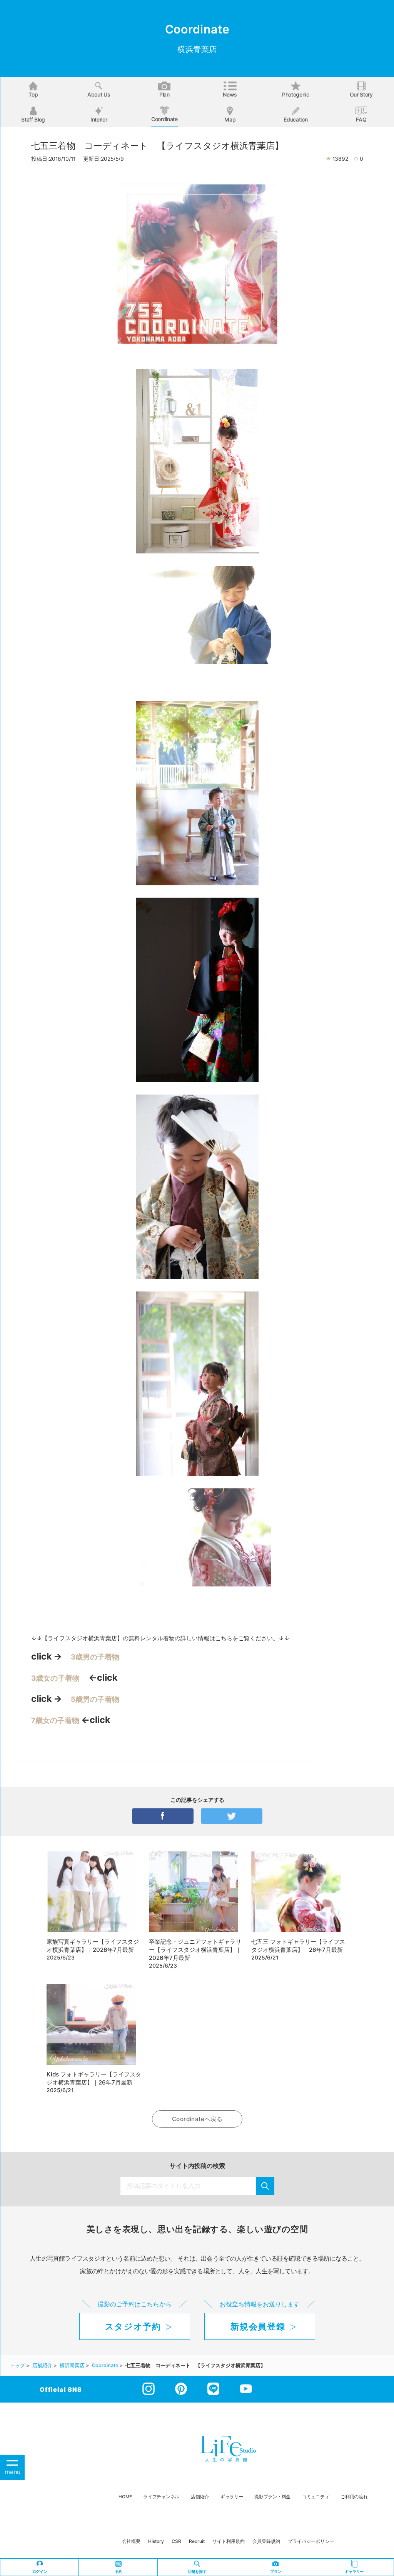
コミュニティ (316, 2497)
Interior (99, 119)
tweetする (232, 1816)
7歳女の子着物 (55, 1720)
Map (230, 119)
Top (33, 94)
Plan (164, 94)
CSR (176, 2541)
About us (99, 94)
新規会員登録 (258, 2326)
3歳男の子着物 (95, 1657)
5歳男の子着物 (95, 1699)
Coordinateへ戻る (197, 2119)
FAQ (361, 119)
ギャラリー (232, 2497)
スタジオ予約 (133, 2326)
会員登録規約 (266, 2541)
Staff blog (33, 119)
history (156, 2541)
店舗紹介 (200, 2497)
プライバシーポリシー (311, 2541)
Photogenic (296, 94)
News (230, 94)
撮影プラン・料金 (272, 2497)
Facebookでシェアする (163, 1816)
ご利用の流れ (354, 2497)
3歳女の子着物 (55, 1678)
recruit (197, 2541)
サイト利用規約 (229, 2541)
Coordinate (164, 119)
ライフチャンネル (161, 2497)
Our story (361, 94)
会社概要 (131, 2541)
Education (295, 119)
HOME (125, 2497)
